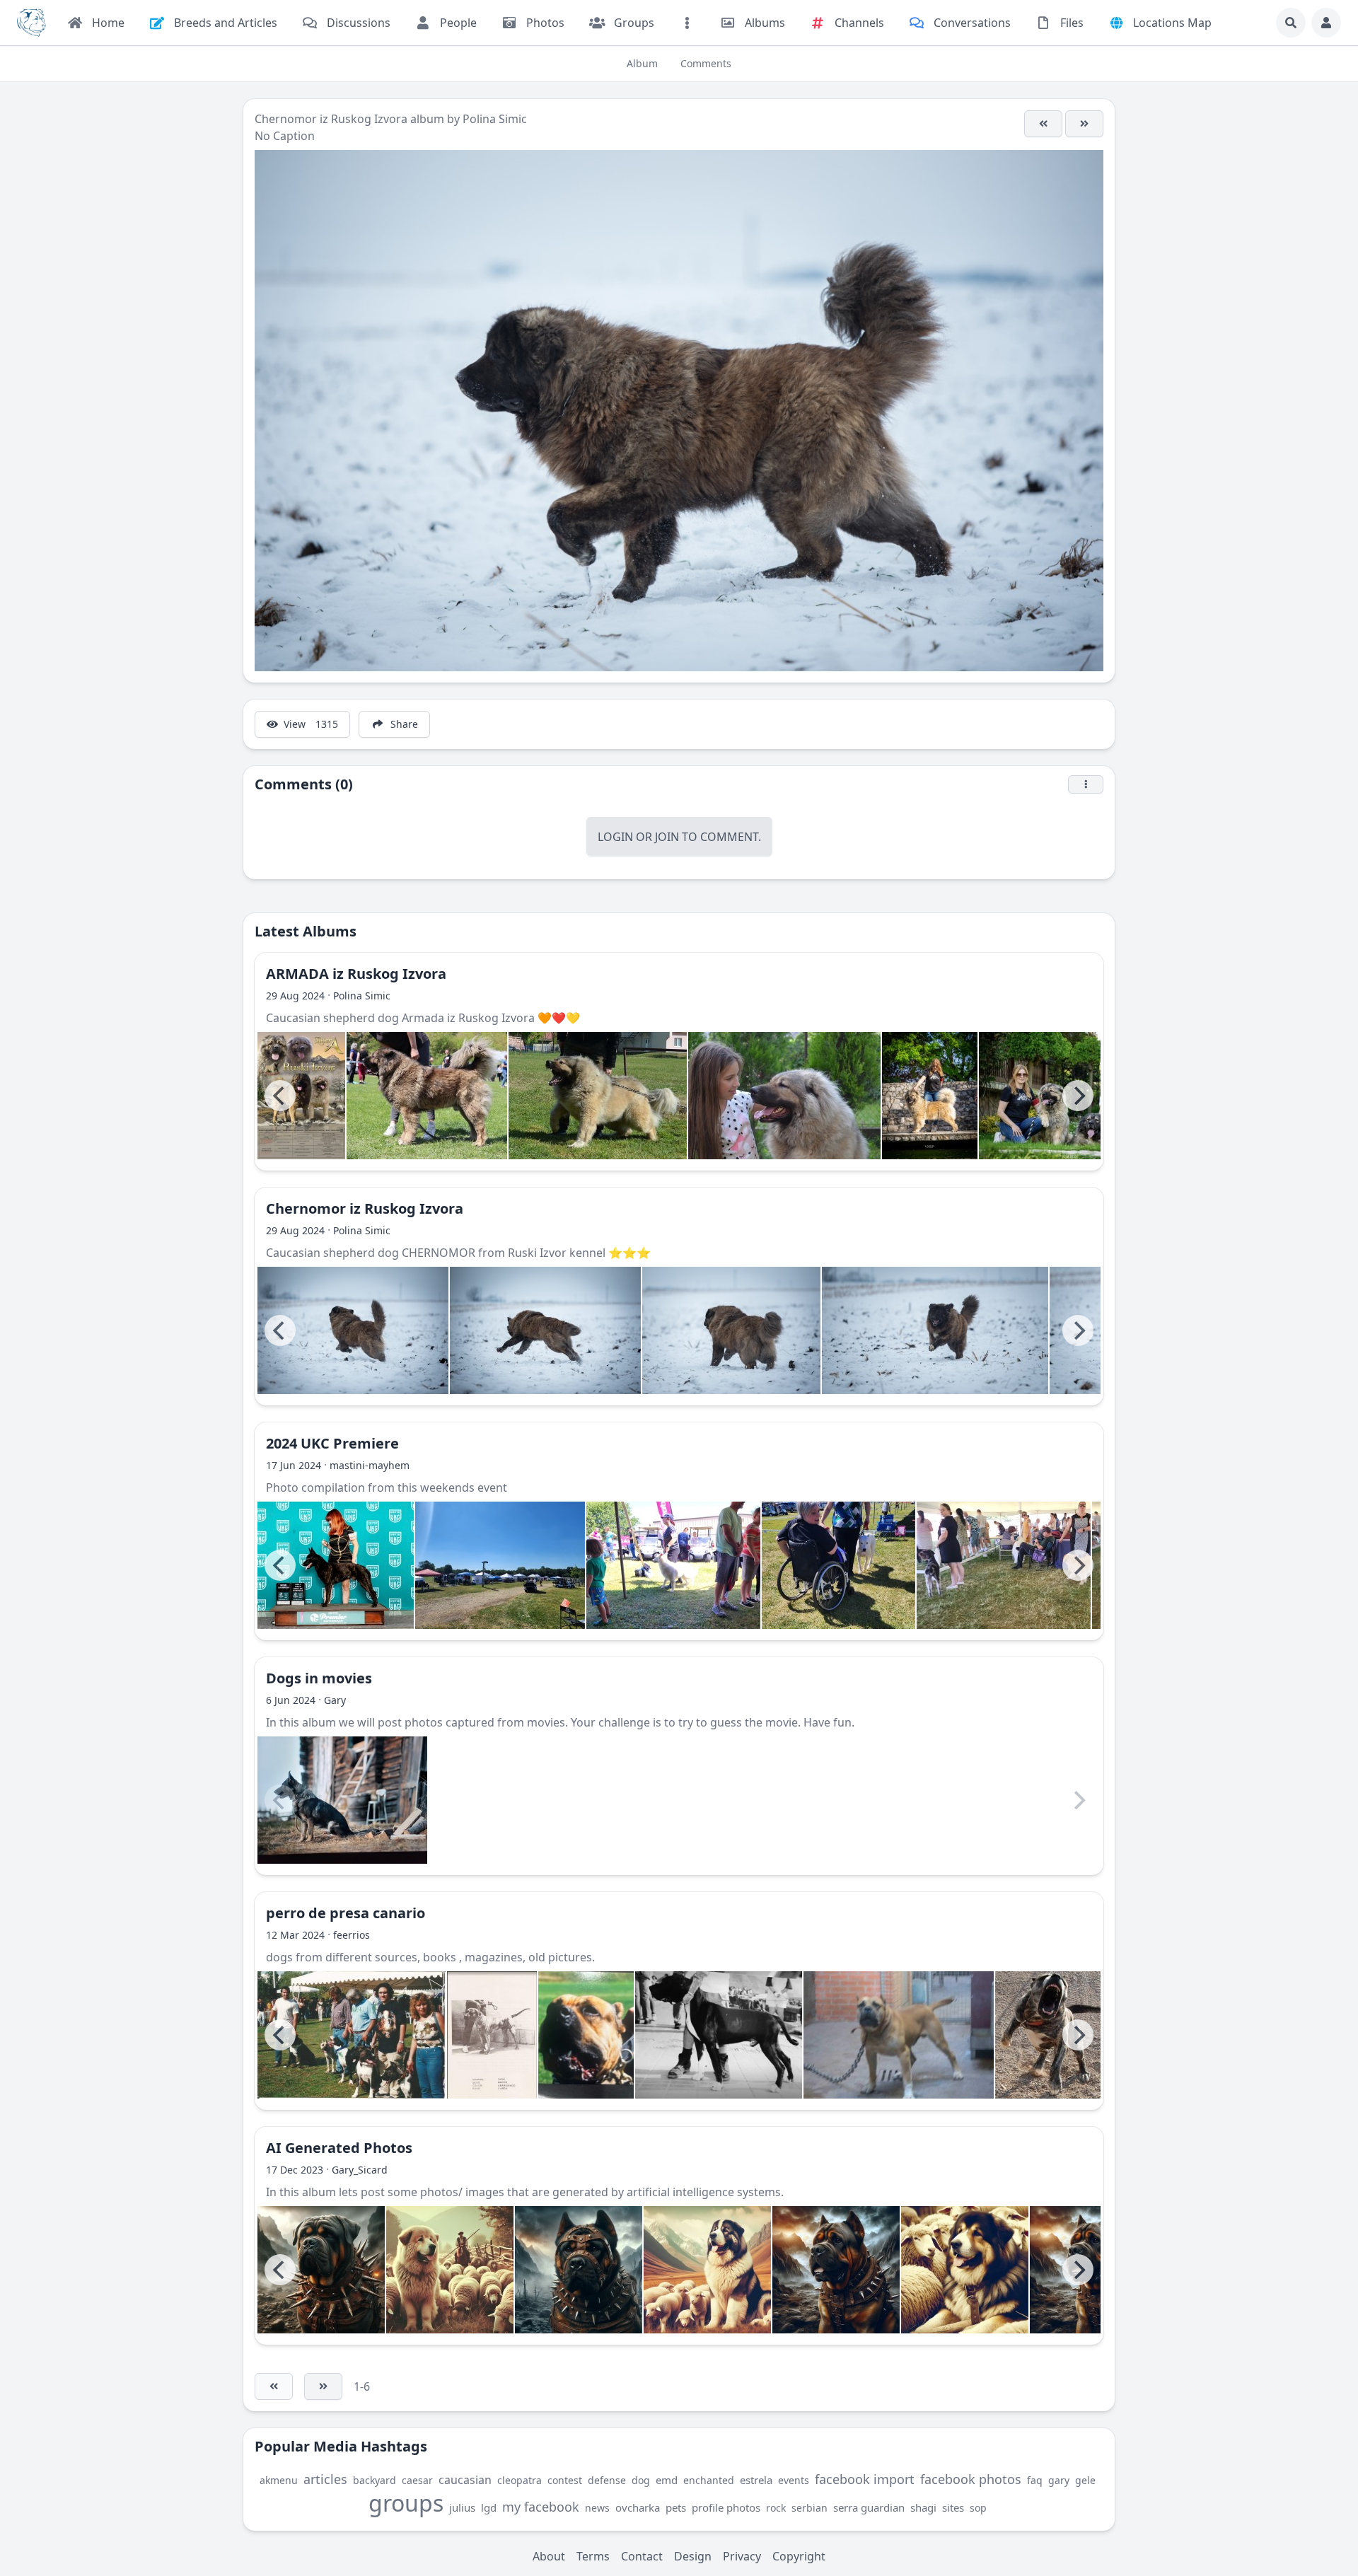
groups (406, 2503)
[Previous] (280, 1096)
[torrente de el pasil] (1061, 2035)
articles (325, 2479)
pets (676, 2507)
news (597, 2508)
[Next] (1078, 1096)
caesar (417, 2480)
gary (1059, 2480)
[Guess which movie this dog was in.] (342, 1800)
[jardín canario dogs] (352, 2035)
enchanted (709, 2480)
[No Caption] (1043, 124)
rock (776, 2508)
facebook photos (971, 2479)
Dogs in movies (319, 1678)
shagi (923, 2507)
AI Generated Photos (339, 2148)
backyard (375, 2480)
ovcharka (638, 2507)
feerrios (352, 1935)
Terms (593, 2556)
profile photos (726, 2507)
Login (615, 837)
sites (953, 2507)
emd (667, 2480)
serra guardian (869, 2507)
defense (607, 2480)
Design (693, 2556)
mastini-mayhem (370, 1465)
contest (565, 2480)
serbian (809, 2508)
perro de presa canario (346, 1913)
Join (667, 837)
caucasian (465, 2480)
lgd (489, 2507)
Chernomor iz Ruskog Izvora (331, 119)
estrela (756, 2480)
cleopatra (520, 2480)
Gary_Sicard (360, 2170)
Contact (642, 2556)
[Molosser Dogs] (31, 23)
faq (1035, 2480)
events (794, 2480)
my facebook (541, 2507)
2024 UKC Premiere (332, 1443)
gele (1085, 2480)
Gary (335, 1700)
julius (462, 2507)
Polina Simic (495, 119)
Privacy (742, 2556)
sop (978, 2508)
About (549, 2556)
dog (641, 2480)
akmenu (279, 2480)
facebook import (865, 2479)
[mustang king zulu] (899, 2035)
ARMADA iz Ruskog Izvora (356, 974)
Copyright (799, 2556)
